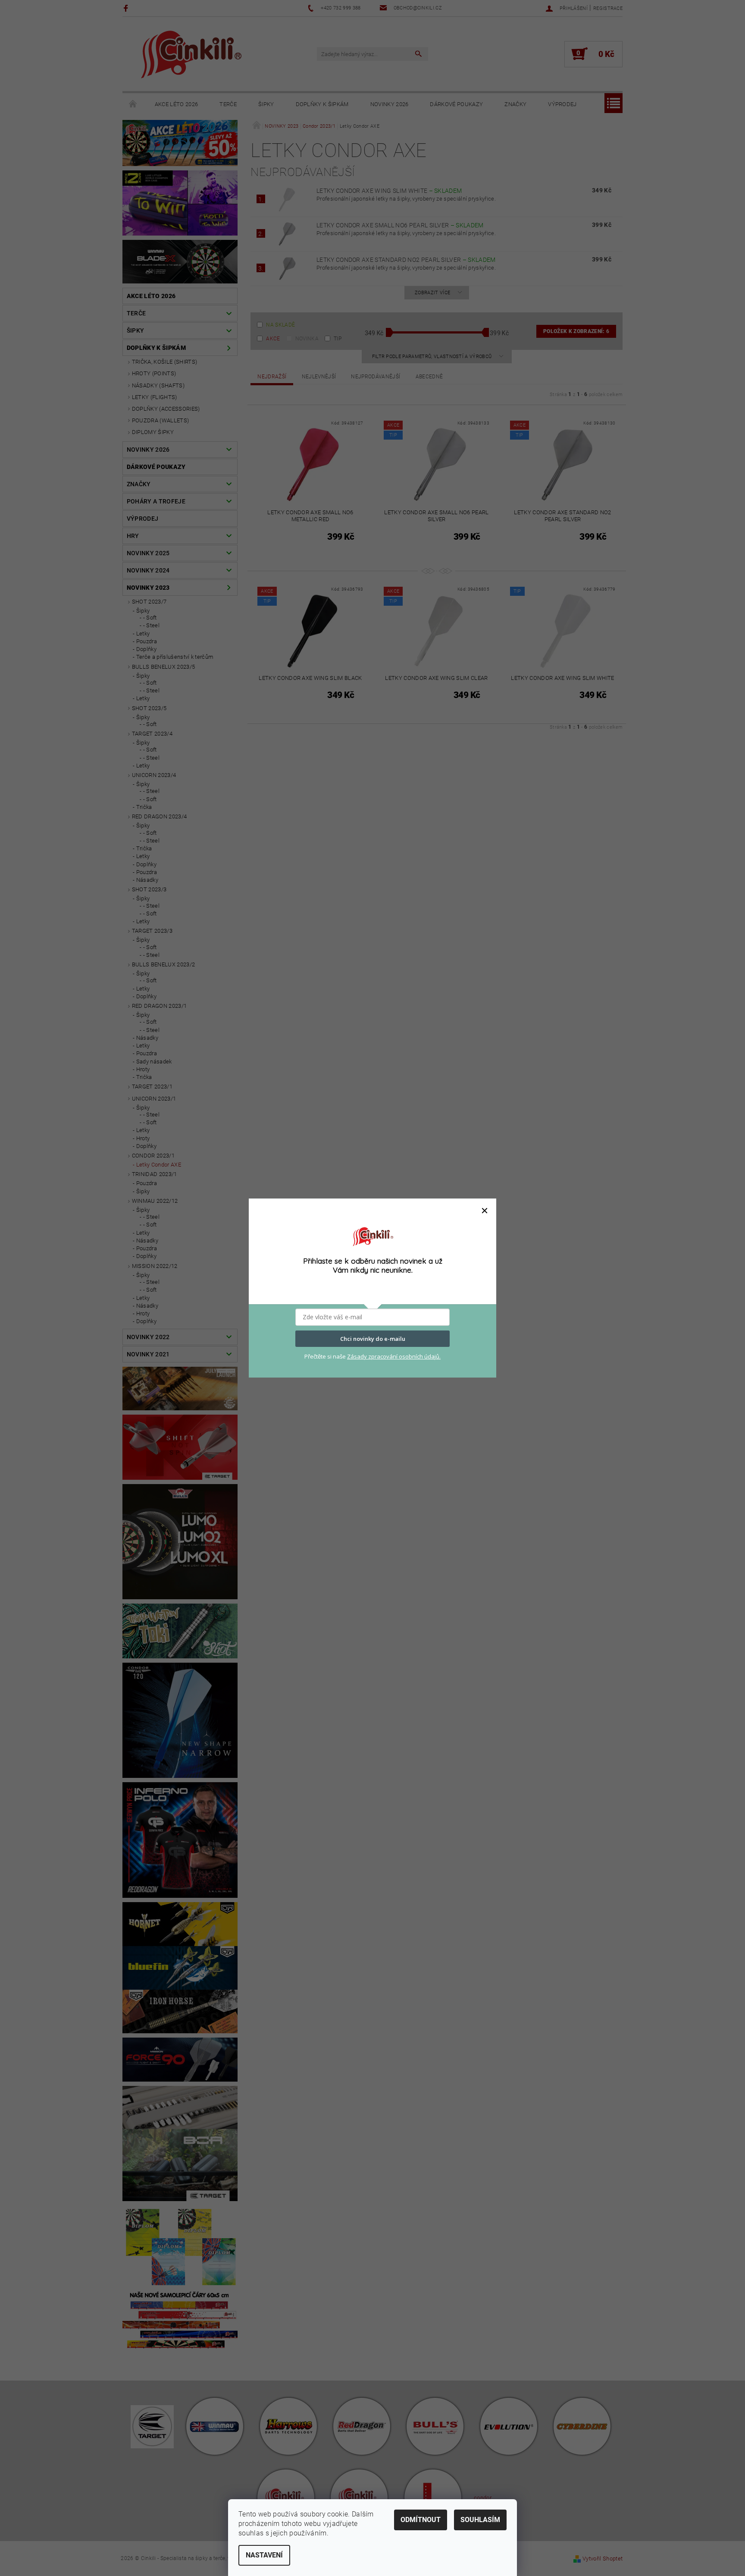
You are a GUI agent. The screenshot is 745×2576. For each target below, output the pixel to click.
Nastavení (264, 2555)
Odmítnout (421, 2520)
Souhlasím (480, 2520)
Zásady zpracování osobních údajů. (394, 1356)
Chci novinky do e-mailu (373, 1339)
